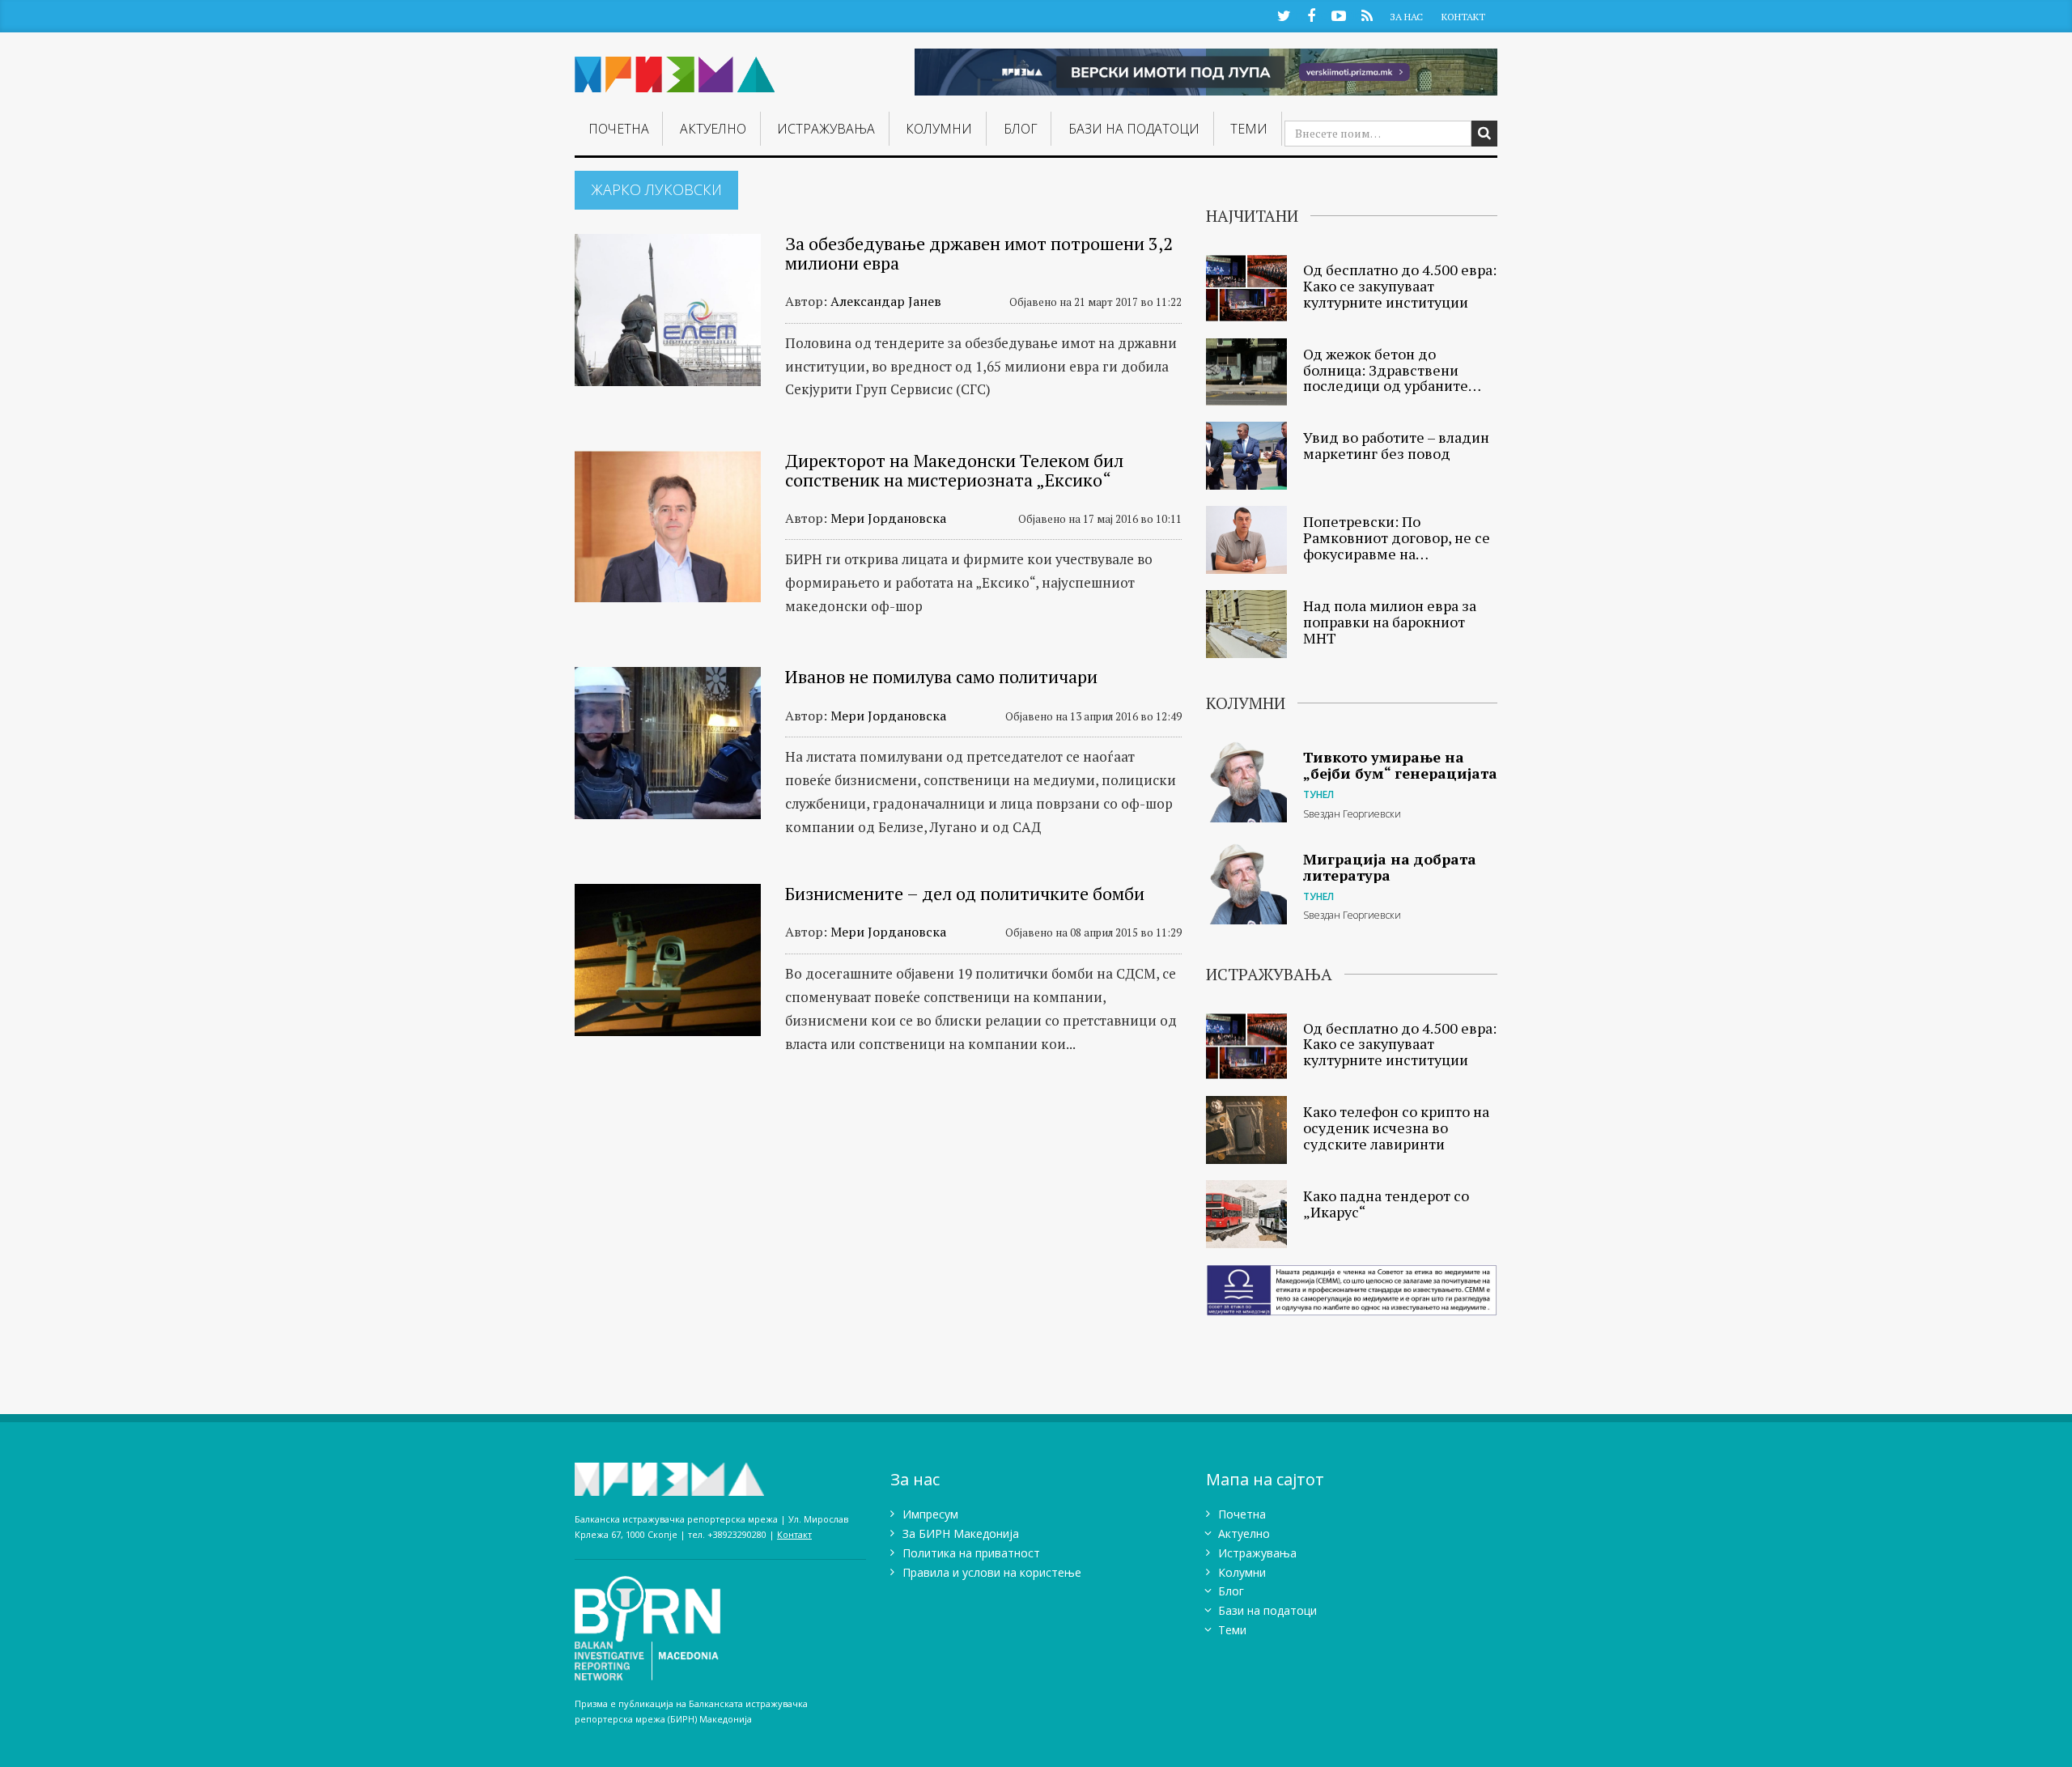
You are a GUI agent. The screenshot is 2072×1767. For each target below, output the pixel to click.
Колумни (939, 129)
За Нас (1406, 17)
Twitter (1284, 15)
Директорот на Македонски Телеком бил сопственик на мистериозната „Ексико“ (954, 470)
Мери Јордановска (888, 518)
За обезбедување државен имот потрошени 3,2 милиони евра (979, 253)
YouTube (1339, 15)
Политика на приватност (971, 1553)
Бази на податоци (1134, 129)
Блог (1021, 129)
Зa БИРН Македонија (961, 1533)
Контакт (1463, 17)
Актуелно (713, 129)
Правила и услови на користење (992, 1572)
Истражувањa (826, 129)
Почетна (619, 129)
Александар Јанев (886, 301)
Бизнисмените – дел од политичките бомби (965, 893)
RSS (1367, 15)
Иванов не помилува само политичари (941, 676)
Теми (1249, 129)
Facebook (1311, 15)
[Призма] (675, 68)
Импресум (930, 1514)
